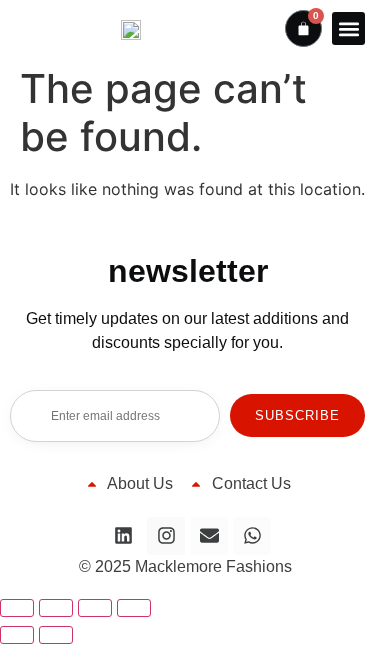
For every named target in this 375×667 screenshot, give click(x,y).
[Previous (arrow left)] (17, 635)
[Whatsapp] (252, 536)
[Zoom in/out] (17, 608)
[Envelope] (209, 536)
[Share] (95, 608)
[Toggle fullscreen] (56, 608)
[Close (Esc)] (134, 608)
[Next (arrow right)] (56, 635)
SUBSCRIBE (297, 415)
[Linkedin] (123, 536)
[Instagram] (166, 536)
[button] (348, 28)
